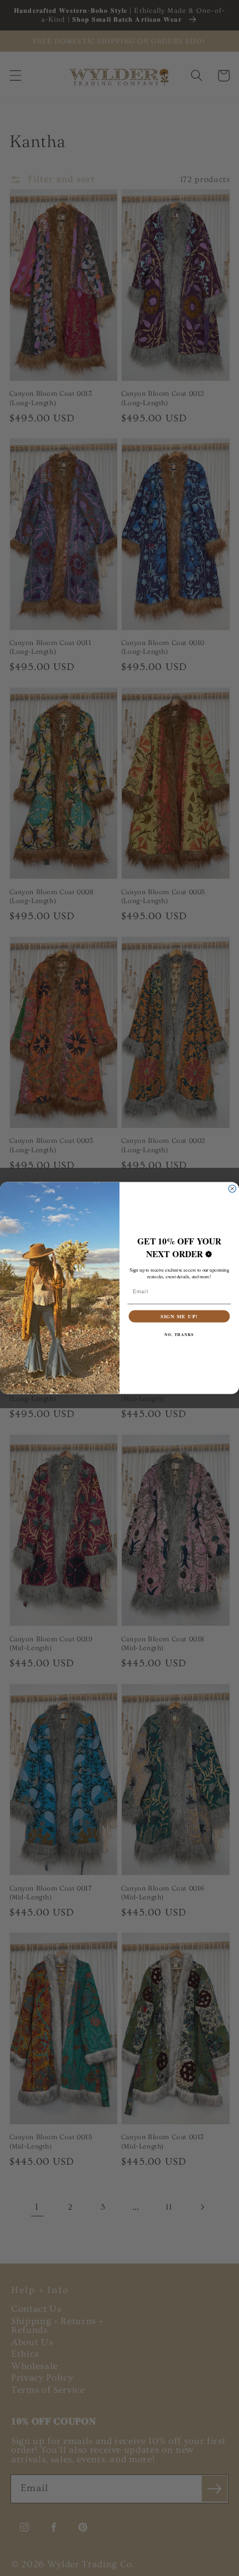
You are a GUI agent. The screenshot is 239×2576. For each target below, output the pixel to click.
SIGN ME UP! (179, 1316)
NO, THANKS (179, 1335)
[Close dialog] (232, 1189)
